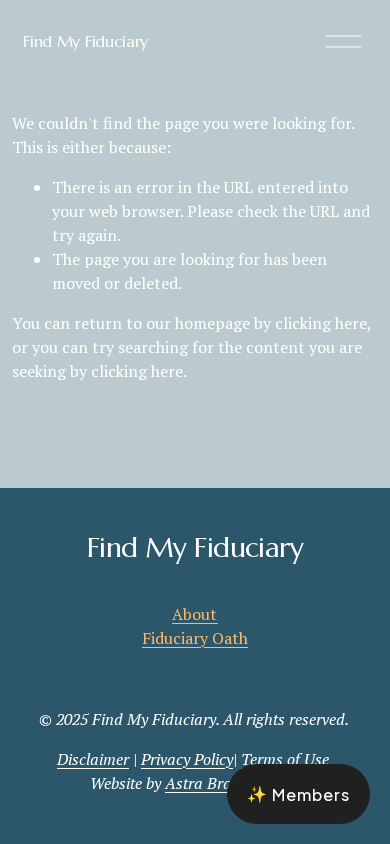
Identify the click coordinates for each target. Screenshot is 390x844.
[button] (298, 794)
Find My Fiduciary (85, 41)
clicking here (321, 323)
